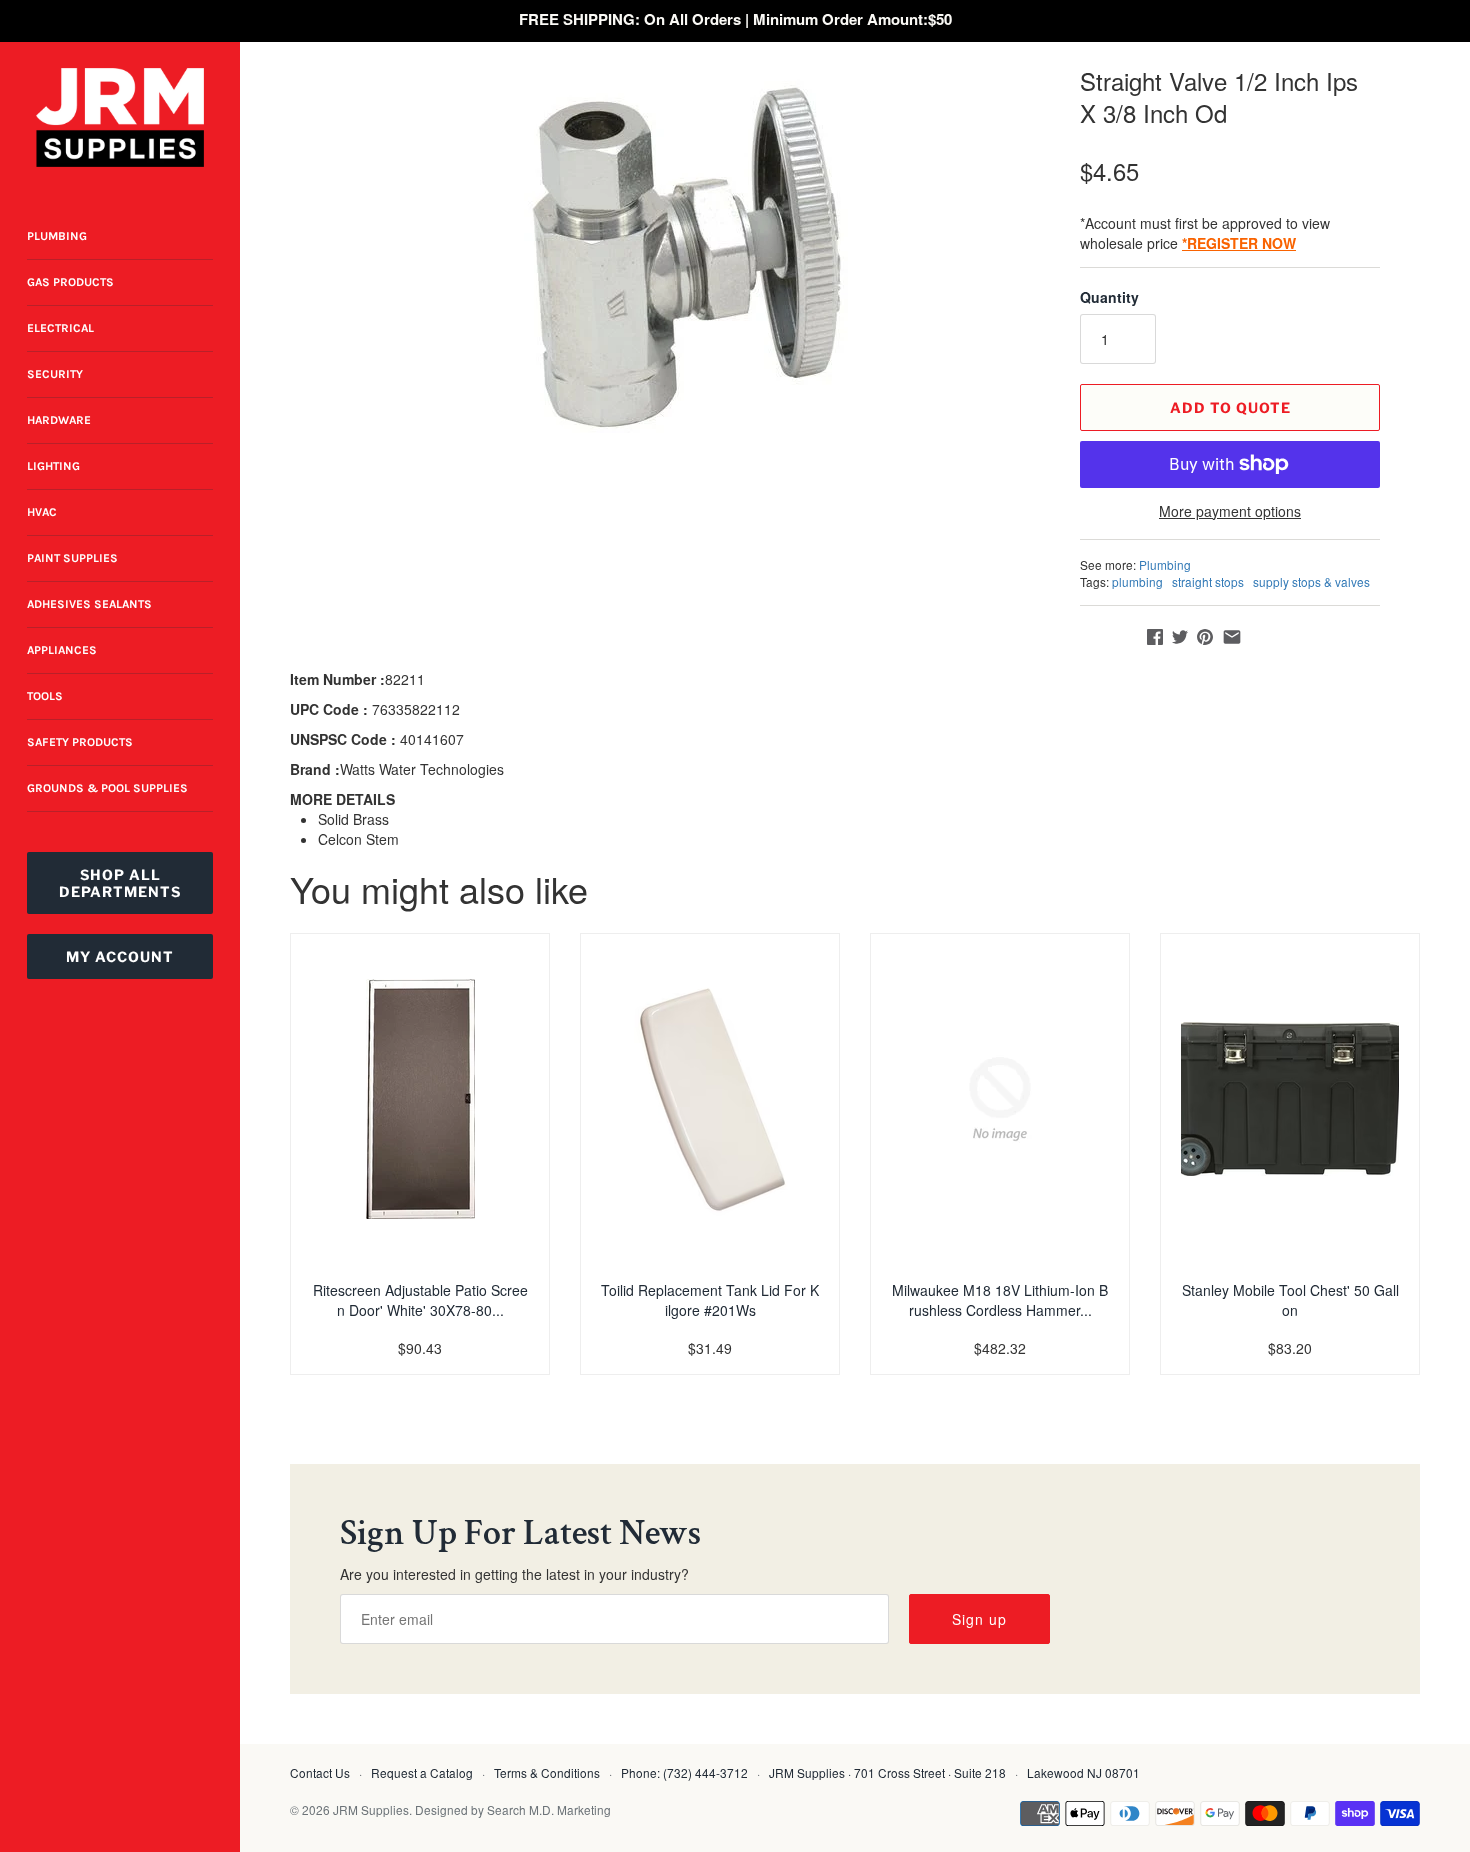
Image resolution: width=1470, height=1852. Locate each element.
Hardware (59, 420)
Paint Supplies (72, 558)
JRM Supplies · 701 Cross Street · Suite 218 (887, 1772)
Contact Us (320, 1772)
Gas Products (70, 282)
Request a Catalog (422, 1772)
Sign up (979, 1619)
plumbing (1137, 581)
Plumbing (57, 236)
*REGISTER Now (1239, 243)
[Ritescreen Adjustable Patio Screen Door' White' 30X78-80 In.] (420, 1099)
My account (120, 956)
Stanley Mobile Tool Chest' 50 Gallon (1290, 1300)
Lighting (53, 466)
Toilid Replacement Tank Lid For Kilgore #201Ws (710, 1300)
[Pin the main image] (1205, 637)
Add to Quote (1230, 407)
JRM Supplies (371, 1809)
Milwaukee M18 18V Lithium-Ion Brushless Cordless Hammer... (1000, 1300)
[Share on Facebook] (1155, 637)
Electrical (60, 328)
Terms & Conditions (547, 1772)
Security (55, 374)
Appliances (62, 650)
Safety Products (80, 742)
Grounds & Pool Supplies (107, 788)
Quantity (1109, 297)
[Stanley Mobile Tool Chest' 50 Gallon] (1290, 1099)
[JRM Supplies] (120, 117)
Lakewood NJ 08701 (1083, 1772)
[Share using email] (1232, 637)
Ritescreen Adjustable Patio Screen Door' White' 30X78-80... (420, 1300)
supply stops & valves (1311, 581)
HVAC (42, 512)
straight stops (1208, 581)
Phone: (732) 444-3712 (684, 1772)
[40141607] (680, 259)
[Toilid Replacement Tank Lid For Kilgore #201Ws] (710, 1099)
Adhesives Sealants (89, 604)
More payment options (1230, 511)
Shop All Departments (120, 883)
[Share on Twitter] (1180, 637)
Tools (45, 696)
